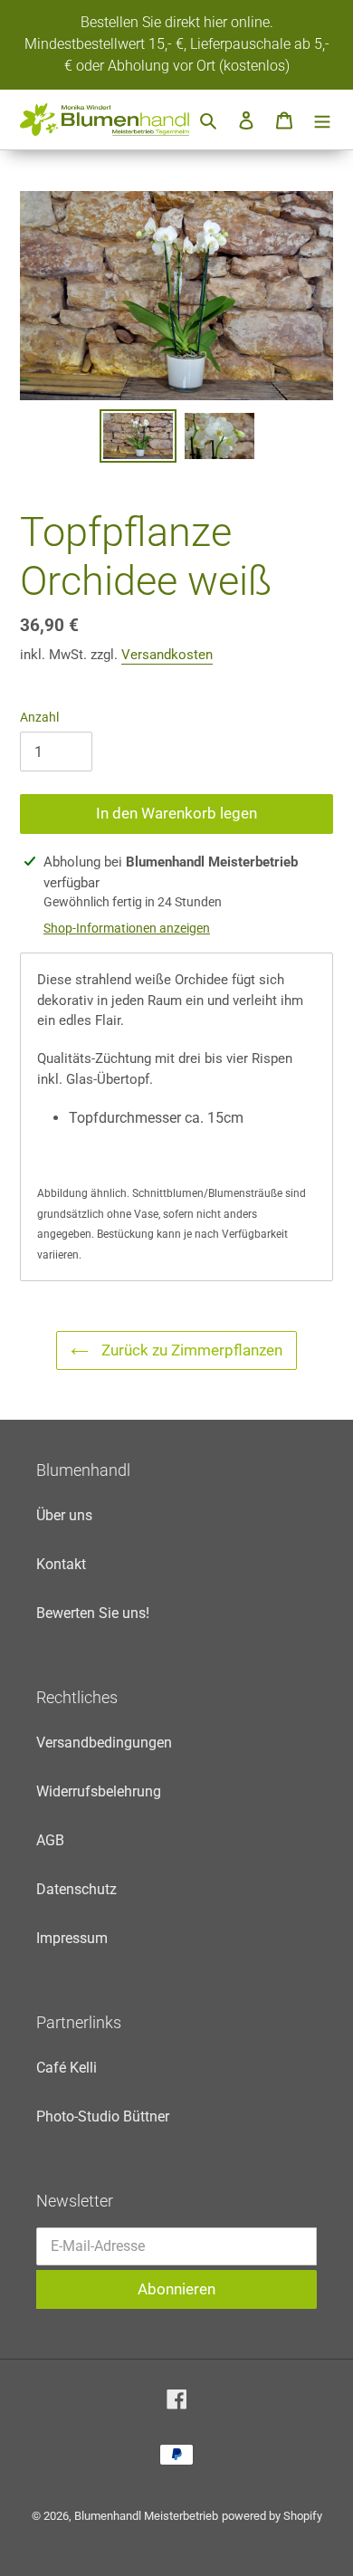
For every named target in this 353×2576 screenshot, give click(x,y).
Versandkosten (167, 655)
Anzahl (39, 717)
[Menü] (322, 120)
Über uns (64, 1515)
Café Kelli (67, 2068)
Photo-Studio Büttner (103, 2116)
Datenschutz (76, 1889)
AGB (50, 1840)
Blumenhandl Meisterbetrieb (146, 2516)
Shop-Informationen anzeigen (127, 928)
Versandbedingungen (104, 1743)
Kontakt (61, 1564)
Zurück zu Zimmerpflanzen (190, 1350)
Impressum (72, 1938)
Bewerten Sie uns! (93, 1613)
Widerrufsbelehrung (99, 1791)
